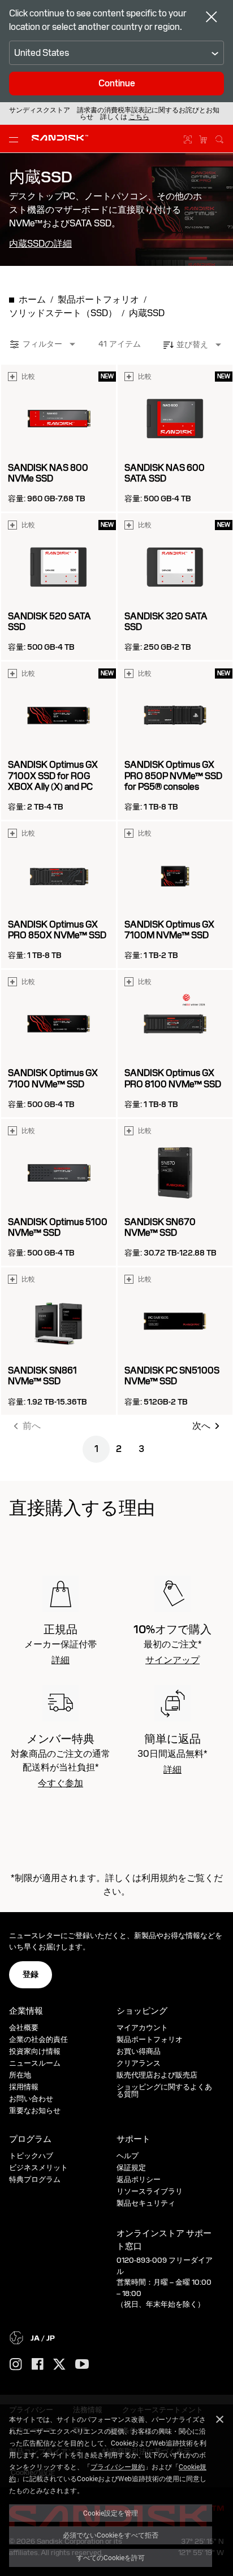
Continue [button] (117, 83)
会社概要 (24, 2028)
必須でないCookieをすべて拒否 (111, 2535)
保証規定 (131, 2168)
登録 (31, 1974)
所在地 (20, 2075)
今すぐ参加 (61, 1783)
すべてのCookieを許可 (111, 2557)
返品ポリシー (139, 2179)
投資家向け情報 (35, 2051)
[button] (139, 117)
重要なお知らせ (35, 2111)
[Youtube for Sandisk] (82, 2365)
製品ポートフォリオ (150, 2039)
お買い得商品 (139, 2051)
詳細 (61, 1660)
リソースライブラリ (150, 2191)
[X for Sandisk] (59, 2365)
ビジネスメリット (38, 2168)
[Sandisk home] (60, 138)
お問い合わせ (31, 2099)
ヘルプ (128, 2156)
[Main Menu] (16, 139)
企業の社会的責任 (38, 2039)
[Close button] (212, 18)
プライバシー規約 (118, 2466)
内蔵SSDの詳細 (40, 244)
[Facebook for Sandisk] (38, 2365)
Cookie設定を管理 (111, 2513)
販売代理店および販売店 (157, 2075)
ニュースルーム (35, 2063)
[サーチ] (219, 138)
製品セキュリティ (146, 2203)
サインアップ (172, 1660)
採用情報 (24, 2087)
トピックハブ (31, 2156)
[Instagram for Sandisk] (16, 2365)
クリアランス (139, 2063)
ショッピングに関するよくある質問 (164, 2090)
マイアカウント (142, 2028)
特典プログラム (35, 2179)
